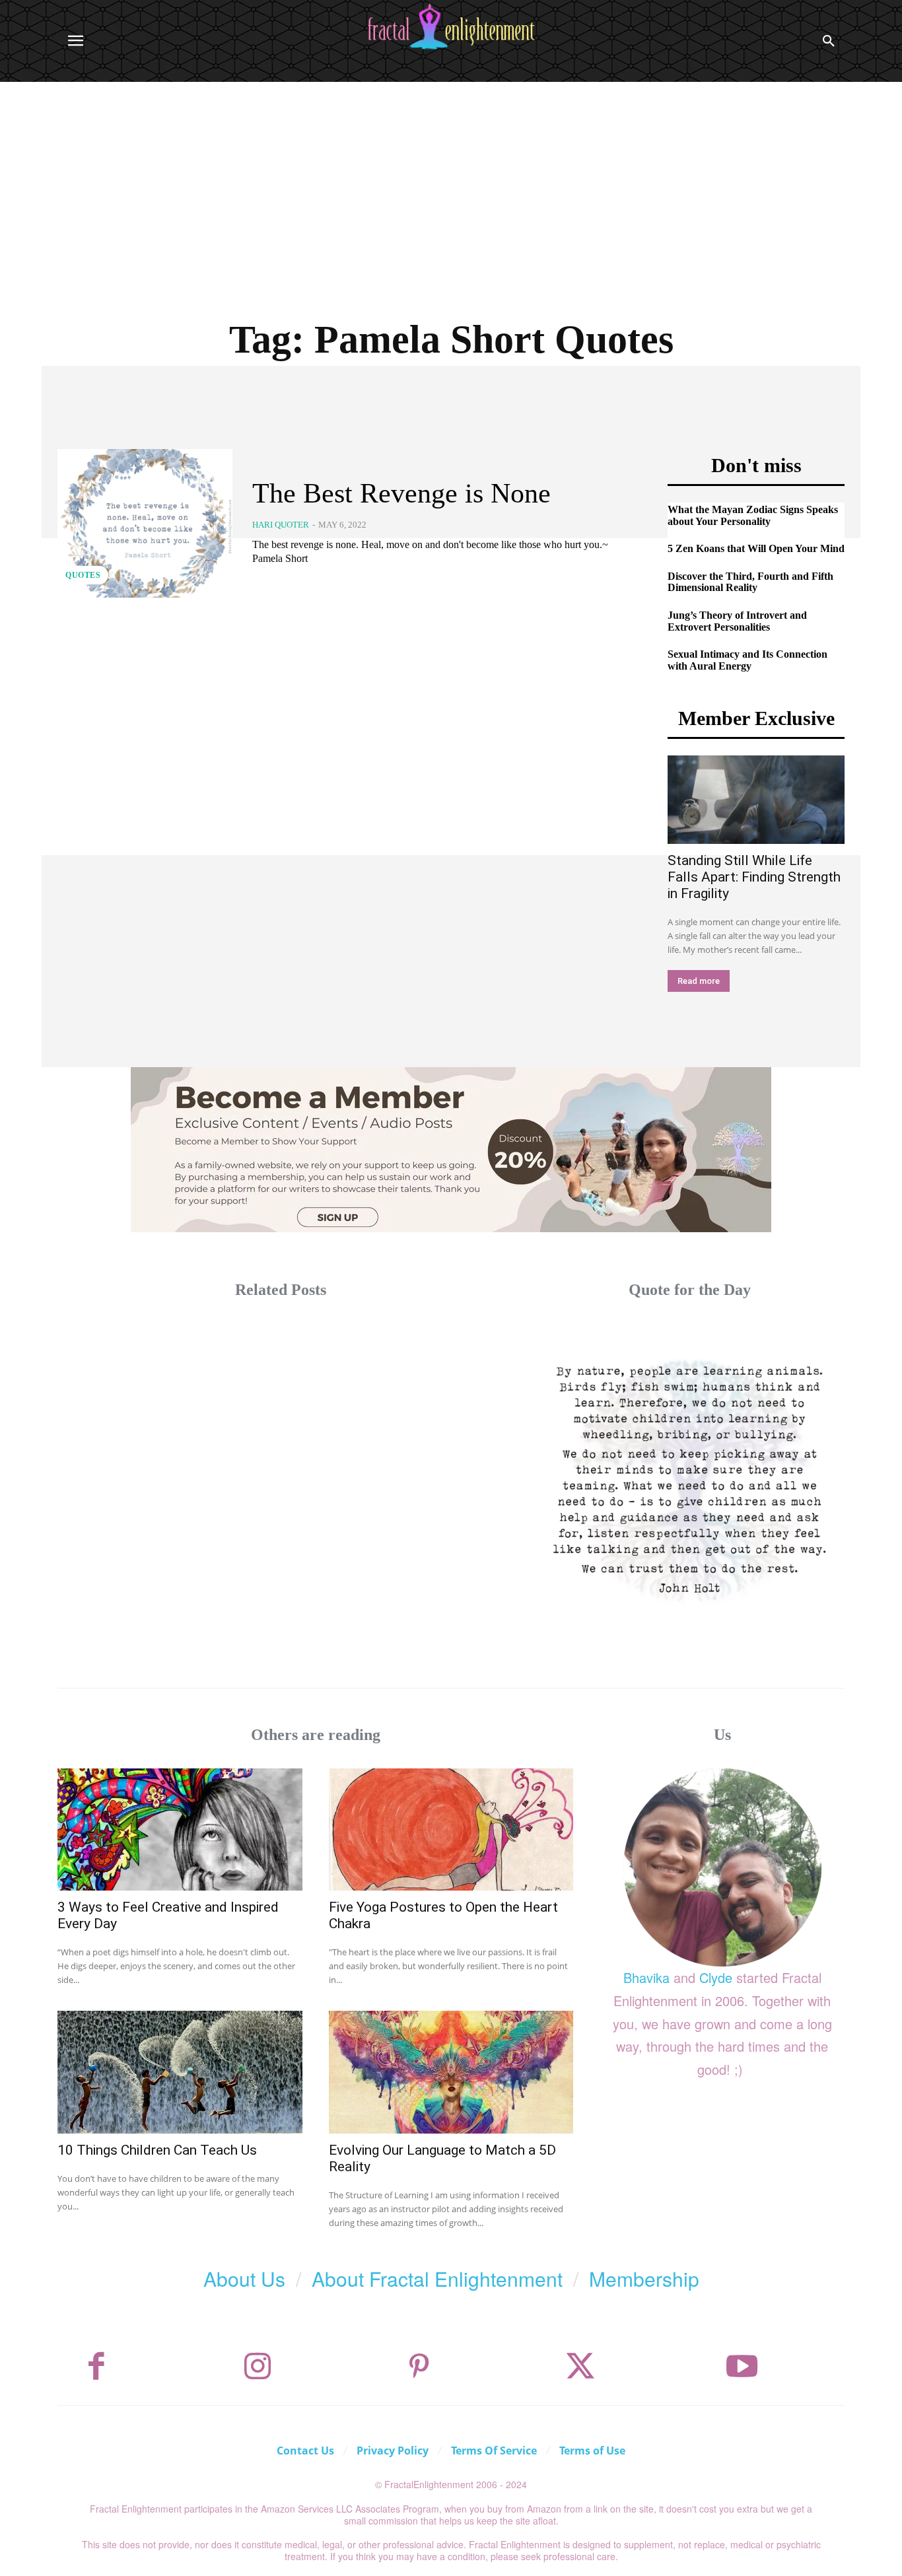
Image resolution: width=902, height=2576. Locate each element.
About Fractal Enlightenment (437, 2279)
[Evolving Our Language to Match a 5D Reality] (451, 2072)
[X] (580, 2367)
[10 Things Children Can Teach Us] (180, 2072)
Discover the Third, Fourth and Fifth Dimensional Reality (750, 582)
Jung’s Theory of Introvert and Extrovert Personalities (737, 621)
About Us (244, 2279)
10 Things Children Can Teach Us (157, 2150)
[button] (829, 41)
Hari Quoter (281, 525)
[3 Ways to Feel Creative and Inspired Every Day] (180, 1829)
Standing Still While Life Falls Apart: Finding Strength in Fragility (754, 877)
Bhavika (646, 1977)
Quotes (83, 575)
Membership (644, 2279)
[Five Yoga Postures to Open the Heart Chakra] (451, 1829)
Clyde (716, 1977)
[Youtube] (742, 2367)
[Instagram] (258, 2367)
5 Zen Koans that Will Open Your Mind (756, 548)
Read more (699, 981)
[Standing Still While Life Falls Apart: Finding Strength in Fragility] (756, 800)
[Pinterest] (419, 2367)
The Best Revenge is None (401, 493)
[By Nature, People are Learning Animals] (690, 1478)
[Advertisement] (451, 181)
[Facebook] (96, 2367)
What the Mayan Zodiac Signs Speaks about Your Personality (753, 515)
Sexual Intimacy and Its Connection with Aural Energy (747, 660)
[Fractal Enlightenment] (451, 27)
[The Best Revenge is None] (145, 523)
